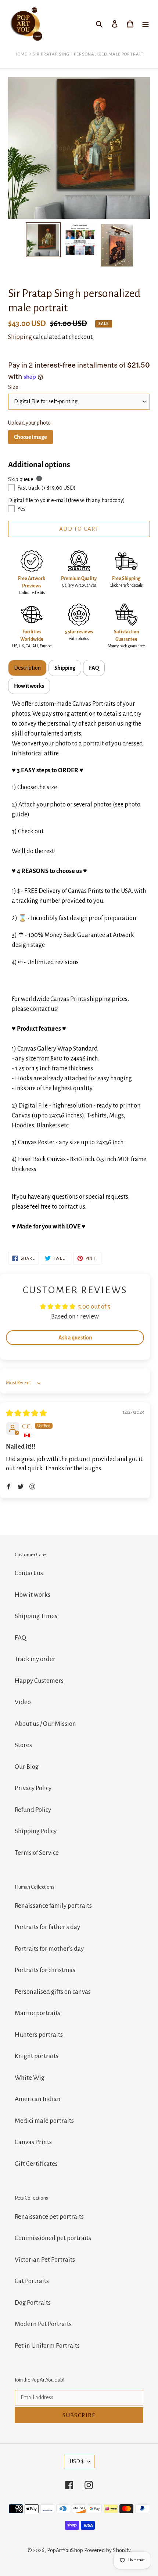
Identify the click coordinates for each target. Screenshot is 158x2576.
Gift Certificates (36, 2164)
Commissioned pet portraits (53, 2238)
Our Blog (27, 1767)
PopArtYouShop (65, 2550)
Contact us (29, 1573)
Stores (23, 1745)
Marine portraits (37, 2013)
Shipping (20, 337)
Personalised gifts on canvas (53, 1992)
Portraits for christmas (45, 1970)
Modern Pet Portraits (43, 2324)
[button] (9, 1486)
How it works (33, 1595)
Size (13, 387)
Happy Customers (39, 1681)
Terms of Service (37, 1853)
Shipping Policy (36, 1831)
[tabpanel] (79, 966)
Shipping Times (36, 1616)
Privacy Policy (33, 1788)
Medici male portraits (44, 2121)
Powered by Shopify (107, 2550)
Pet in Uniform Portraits (47, 2346)
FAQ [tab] (94, 668)
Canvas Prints (33, 2142)
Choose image (30, 437)
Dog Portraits (33, 2303)
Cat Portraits (32, 2281)
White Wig (30, 2078)
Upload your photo (29, 423)
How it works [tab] (29, 686)
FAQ (20, 1638)
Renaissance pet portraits (49, 2217)
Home (21, 54)
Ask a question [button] (75, 1338)
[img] (26, 1414)
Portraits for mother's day (49, 1949)
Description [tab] (27, 668)
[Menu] (146, 24)
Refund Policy (33, 1810)
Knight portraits (37, 2056)
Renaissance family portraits (53, 1906)
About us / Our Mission (45, 1724)
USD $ (77, 2461)
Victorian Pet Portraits (45, 2260)
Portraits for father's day (47, 1927)
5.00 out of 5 (94, 1307)
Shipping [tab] (65, 668)
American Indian (38, 2099)
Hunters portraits (39, 2035)
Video (23, 1702)
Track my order (35, 1659)
